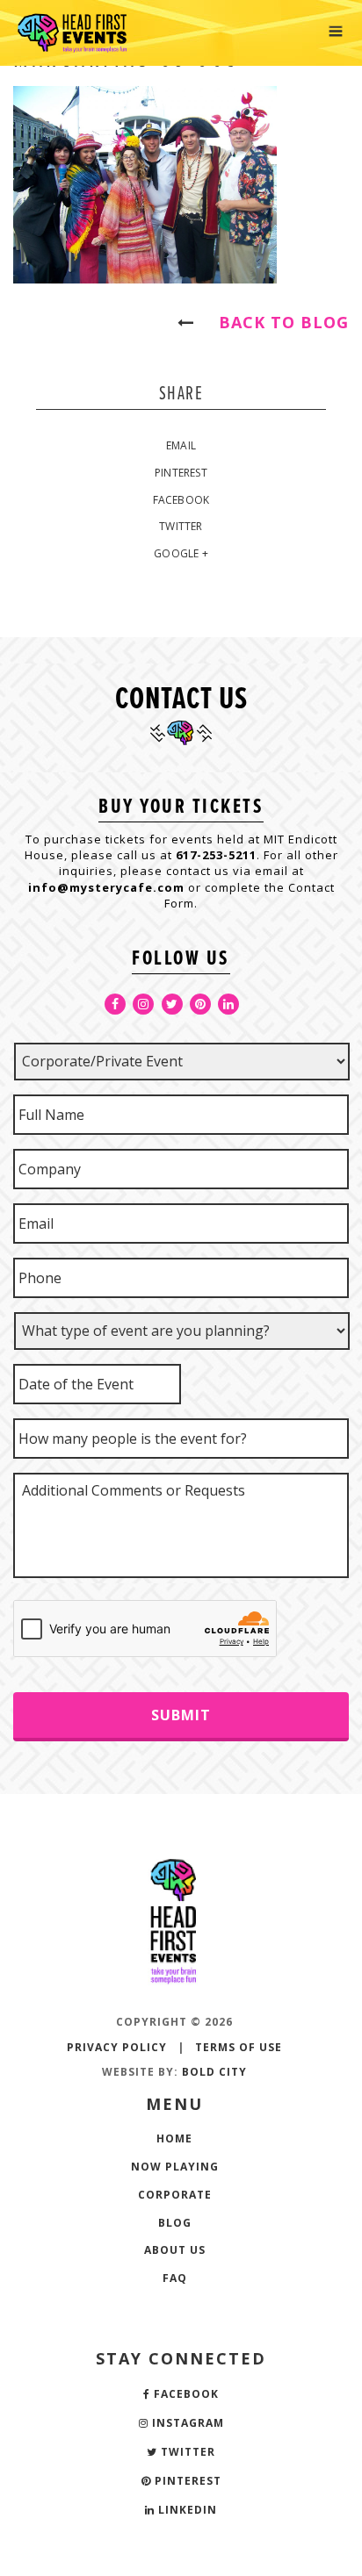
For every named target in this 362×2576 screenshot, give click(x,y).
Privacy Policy (117, 2047)
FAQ (175, 2278)
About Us (175, 2250)
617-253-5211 (216, 855)
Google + (181, 553)
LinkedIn (186, 2510)
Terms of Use (239, 2047)
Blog (175, 2223)
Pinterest (181, 473)
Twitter (181, 526)
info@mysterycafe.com (106, 887)
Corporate (175, 2195)
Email (181, 445)
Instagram (186, 2423)
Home (174, 2138)
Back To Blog (276, 322)
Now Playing (175, 2167)
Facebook (181, 500)
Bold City (214, 2072)
